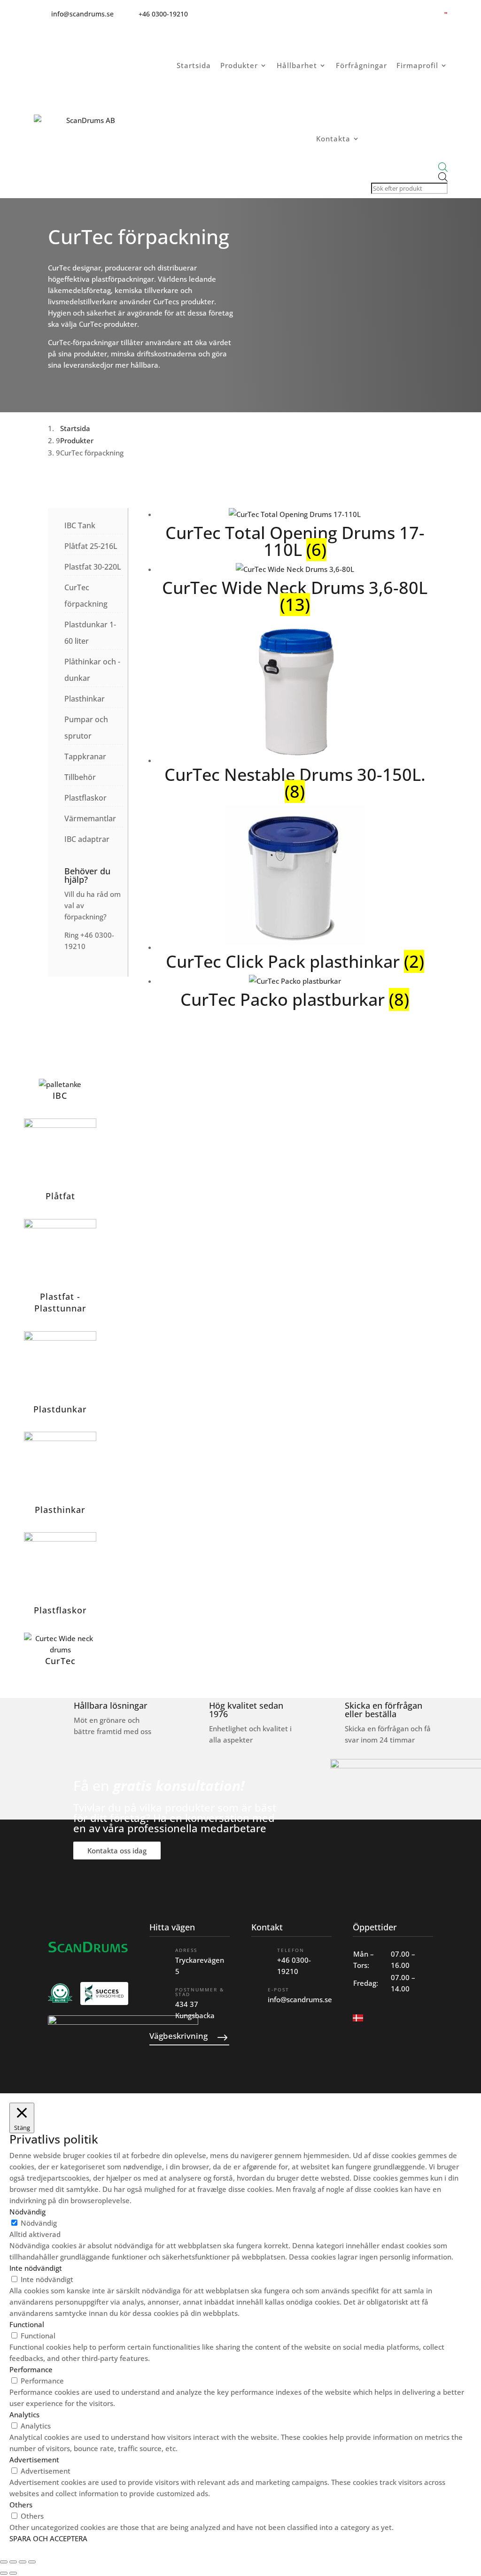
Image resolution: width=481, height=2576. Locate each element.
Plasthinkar (85, 699)
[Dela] (23, 2562)
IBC (60, 1095)
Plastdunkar (60, 1409)
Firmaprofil (417, 65)
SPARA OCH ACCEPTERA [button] (48, 2538)
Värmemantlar (90, 818)
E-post (279, 1990)
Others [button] (21, 2505)
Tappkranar (85, 756)
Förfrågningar (361, 65)
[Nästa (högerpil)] (13, 2573)
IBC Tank (80, 525)
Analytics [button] (24, 2414)
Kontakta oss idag (117, 1851)
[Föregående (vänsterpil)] (4, 2573)
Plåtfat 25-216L (91, 546)
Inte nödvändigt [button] (36, 2268)
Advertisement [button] (34, 2460)
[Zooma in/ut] (4, 2562)
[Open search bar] (408, 167)
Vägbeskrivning (178, 2036)
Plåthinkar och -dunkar (92, 670)
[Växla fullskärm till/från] (13, 2562)
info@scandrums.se (300, 1999)
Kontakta (333, 139)
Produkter (239, 65)
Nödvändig (39, 2223)
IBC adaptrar (87, 839)
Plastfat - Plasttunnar (60, 1302)
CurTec (60, 1661)
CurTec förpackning (86, 596)
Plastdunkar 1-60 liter (90, 633)
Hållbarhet (297, 65)
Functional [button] (27, 2324)
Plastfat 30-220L (93, 567)
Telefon (291, 1950)
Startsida (194, 65)
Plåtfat (60, 1196)
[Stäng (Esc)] (32, 2562)
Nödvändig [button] (27, 2212)
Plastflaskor (85, 798)
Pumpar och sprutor (86, 728)
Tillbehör (80, 777)
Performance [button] (31, 2369)
